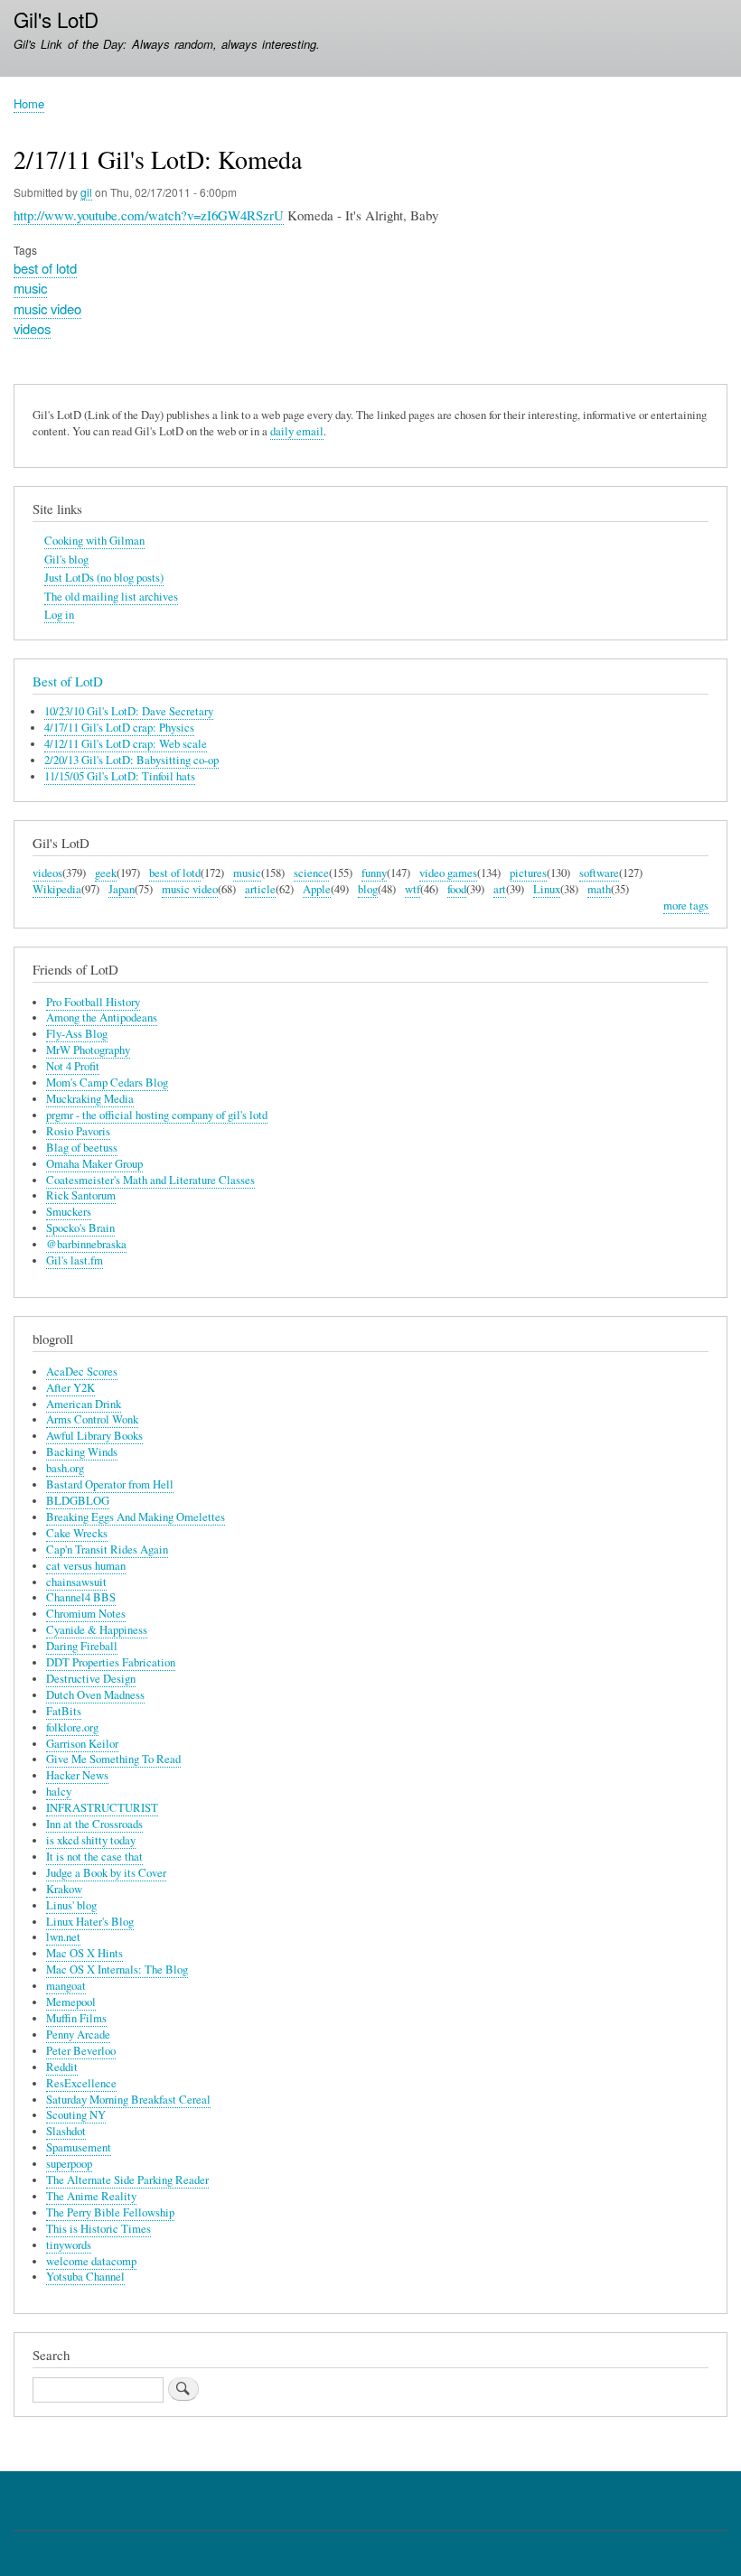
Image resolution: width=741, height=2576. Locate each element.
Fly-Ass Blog (77, 1034)
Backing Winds (82, 1452)
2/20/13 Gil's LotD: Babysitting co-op (131, 760)
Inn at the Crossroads (94, 1824)
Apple (317, 889)
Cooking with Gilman (94, 541)
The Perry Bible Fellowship (110, 2212)
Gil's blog (66, 560)
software (599, 873)
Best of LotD (68, 681)
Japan (122, 889)
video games (448, 873)
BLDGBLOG (78, 1501)
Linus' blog (71, 1905)
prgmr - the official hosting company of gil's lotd (157, 1115)
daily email (297, 431)
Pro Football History (93, 1002)
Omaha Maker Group (94, 1164)
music (30, 288)
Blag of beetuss (82, 1148)
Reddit (62, 2067)
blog (368, 889)
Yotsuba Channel (85, 2277)
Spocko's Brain (80, 1228)
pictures (528, 873)
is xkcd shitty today (91, 1840)
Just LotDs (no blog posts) (104, 578)
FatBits (64, 1711)
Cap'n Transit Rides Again (107, 1549)
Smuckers (69, 1212)
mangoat (66, 1986)
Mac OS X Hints (84, 1953)
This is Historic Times (98, 2229)
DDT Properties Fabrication (111, 1662)
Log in (59, 615)
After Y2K (70, 1388)
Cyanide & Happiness (97, 1630)
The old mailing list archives (111, 597)
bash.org (65, 1468)
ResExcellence (81, 2083)
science (311, 873)
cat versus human (86, 1566)
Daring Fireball (82, 1646)
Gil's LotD (56, 19)
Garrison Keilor (82, 1744)
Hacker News (77, 1775)
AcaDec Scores (82, 1372)
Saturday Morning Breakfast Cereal (128, 2100)
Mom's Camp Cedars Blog (107, 1083)
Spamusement (79, 2147)
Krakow (64, 1889)
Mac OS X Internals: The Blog (117, 1969)
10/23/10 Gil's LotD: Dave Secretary (129, 711)
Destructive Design (91, 1679)
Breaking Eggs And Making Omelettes (136, 1517)
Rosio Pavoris (78, 1131)
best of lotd (45, 268)
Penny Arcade (78, 2035)
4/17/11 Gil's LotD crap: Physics (119, 728)
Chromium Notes (86, 1614)
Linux (547, 889)
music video (47, 308)
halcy (59, 1792)
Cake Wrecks (77, 1533)
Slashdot (66, 2131)
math (599, 889)
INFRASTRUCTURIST (102, 1808)
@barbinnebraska (86, 1244)
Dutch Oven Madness (95, 1695)
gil (86, 192)
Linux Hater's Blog (90, 1922)
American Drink (84, 1404)
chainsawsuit (76, 1582)
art (500, 889)
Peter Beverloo (81, 2051)
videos (32, 328)
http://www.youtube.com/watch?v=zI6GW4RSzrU (149, 215)
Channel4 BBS (81, 1597)
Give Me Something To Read (113, 1759)
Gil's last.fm (75, 1260)
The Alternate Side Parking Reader (127, 2180)
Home (29, 103)
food (457, 889)
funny (374, 873)
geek (106, 873)
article (260, 889)
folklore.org (72, 1727)
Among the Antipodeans (102, 1017)
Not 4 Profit (73, 1066)
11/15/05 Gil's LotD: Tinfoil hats (120, 776)
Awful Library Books (94, 1436)
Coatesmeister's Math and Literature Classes (150, 1180)
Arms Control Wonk (92, 1419)
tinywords (69, 2245)
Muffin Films (76, 2018)
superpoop (69, 2164)
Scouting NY (76, 2115)
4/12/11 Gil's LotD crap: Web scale (126, 744)
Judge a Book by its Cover (106, 1873)
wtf (413, 889)
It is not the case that (94, 1857)
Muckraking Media (90, 1099)
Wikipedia (57, 889)
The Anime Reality (91, 2196)
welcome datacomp (91, 2261)
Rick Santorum (81, 1195)
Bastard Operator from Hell (110, 1484)
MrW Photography (88, 1050)
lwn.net (63, 1937)
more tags (686, 905)
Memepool (71, 2002)
